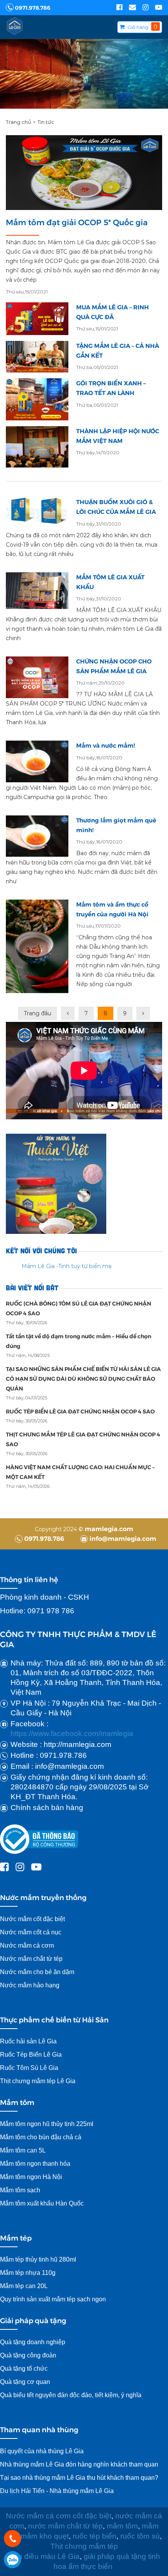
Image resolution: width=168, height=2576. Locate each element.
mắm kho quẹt (45, 2536)
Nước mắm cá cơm (27, 1945)
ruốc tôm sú (139, 2536)
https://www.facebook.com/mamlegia (72, 1734)
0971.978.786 (32, 7)
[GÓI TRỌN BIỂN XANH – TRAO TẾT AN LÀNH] (37, 399)
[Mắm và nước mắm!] (37, 761)
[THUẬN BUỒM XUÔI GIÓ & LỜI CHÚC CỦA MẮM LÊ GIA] (37, 511)
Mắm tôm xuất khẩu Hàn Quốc (42, 2203)
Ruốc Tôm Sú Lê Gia (29, 2068)
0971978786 (13, 2560)
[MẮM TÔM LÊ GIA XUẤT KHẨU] (37, 591)
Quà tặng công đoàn (28, 2355)
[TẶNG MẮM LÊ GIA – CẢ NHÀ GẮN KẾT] (37, 357)
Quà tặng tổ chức (24, 2369)
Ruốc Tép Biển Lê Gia (31, 2055)
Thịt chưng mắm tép (84, 2546)
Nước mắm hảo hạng (30, 1985)
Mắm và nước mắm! (106, 745)
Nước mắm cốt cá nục (31, 1932)
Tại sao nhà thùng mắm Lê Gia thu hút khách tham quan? (79, 2478)
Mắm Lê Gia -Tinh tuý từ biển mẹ (67, 1266)
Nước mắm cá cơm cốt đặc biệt (59, 2516)
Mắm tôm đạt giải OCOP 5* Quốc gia (77, 222)
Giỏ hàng (138, 27)
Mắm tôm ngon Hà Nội (31, 2177)
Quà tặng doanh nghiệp (33, 2342)
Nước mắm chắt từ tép (31, 1959)
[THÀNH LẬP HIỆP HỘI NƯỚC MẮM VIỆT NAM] (37, 447)
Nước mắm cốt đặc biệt (32, 1919)
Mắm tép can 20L (24, 2286)
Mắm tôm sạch (20, 2190)
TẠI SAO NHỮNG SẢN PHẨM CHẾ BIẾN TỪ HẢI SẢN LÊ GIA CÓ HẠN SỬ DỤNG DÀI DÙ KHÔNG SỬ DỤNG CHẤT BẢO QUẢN (83, 1378)
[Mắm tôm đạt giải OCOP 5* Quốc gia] (84, 173)
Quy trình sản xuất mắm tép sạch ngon (53, 2299)
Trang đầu (38, 1013)
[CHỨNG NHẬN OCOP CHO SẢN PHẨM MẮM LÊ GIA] (37, 677)
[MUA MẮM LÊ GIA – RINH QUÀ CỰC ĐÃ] (37, 319)
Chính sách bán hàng (47, 1808)
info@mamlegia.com (122, 1538)
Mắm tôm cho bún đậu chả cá (41, 2137)
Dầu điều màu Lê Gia (44, 2556)
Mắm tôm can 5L (23, 2150)
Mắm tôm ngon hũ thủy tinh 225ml (47, 2124)
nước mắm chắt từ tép (65, 2526)
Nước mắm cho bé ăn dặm (37, 1972)
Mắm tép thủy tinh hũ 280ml (38, 2259)
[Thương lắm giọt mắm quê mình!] (37, 836)
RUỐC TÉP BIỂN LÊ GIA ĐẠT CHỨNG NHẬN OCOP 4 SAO (80, 1411)
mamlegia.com (109, 1529)
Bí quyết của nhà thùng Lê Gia (42, 2451)
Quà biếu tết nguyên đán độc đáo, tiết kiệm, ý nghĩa (71, 2395)
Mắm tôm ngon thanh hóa (35, 2164)
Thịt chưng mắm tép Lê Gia (38, 2081)
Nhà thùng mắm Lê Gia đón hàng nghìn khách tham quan (79, 2464)
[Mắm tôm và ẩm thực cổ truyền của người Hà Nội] (37, 946)
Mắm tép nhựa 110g (28, 2273)
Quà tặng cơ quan (25, 2382)
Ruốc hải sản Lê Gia (28, 2041)
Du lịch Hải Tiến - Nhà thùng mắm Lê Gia (57, 2491)
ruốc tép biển (95, 2536)
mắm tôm (122, 2526)
